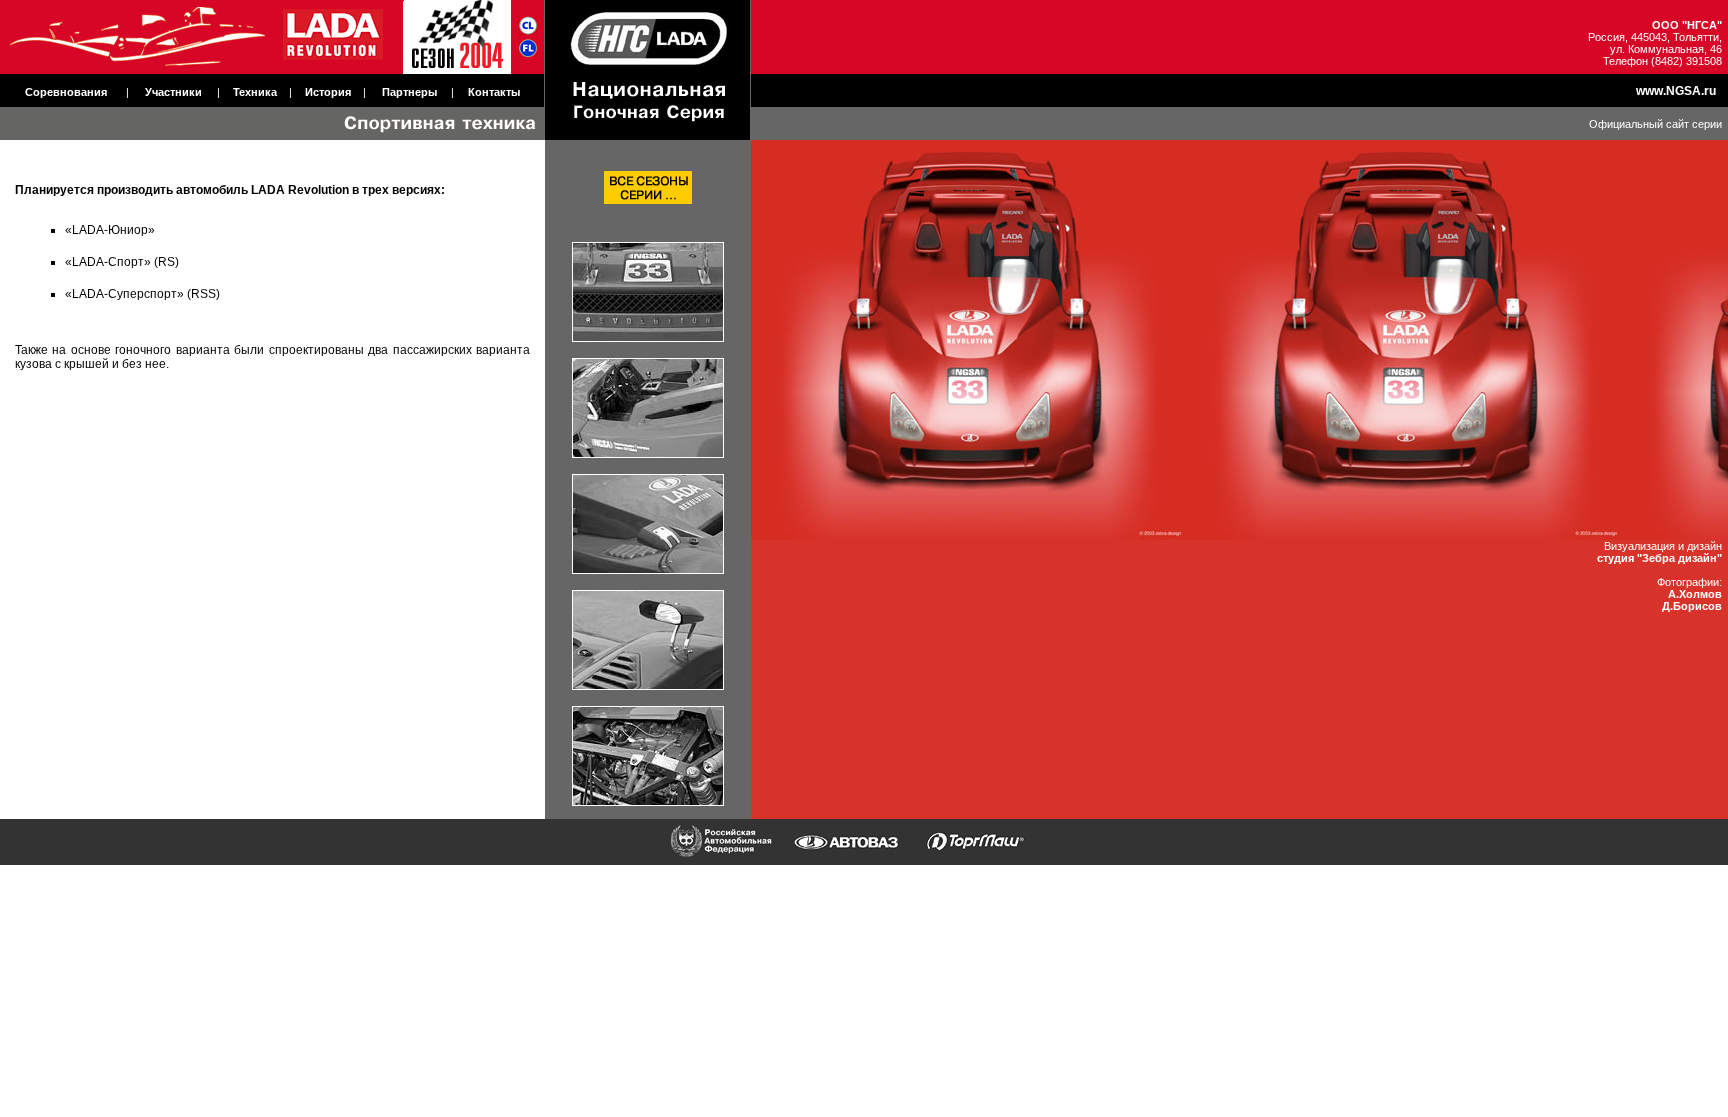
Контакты (494, 92)
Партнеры (409, 92)
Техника (255, 92)
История (328, 92)
